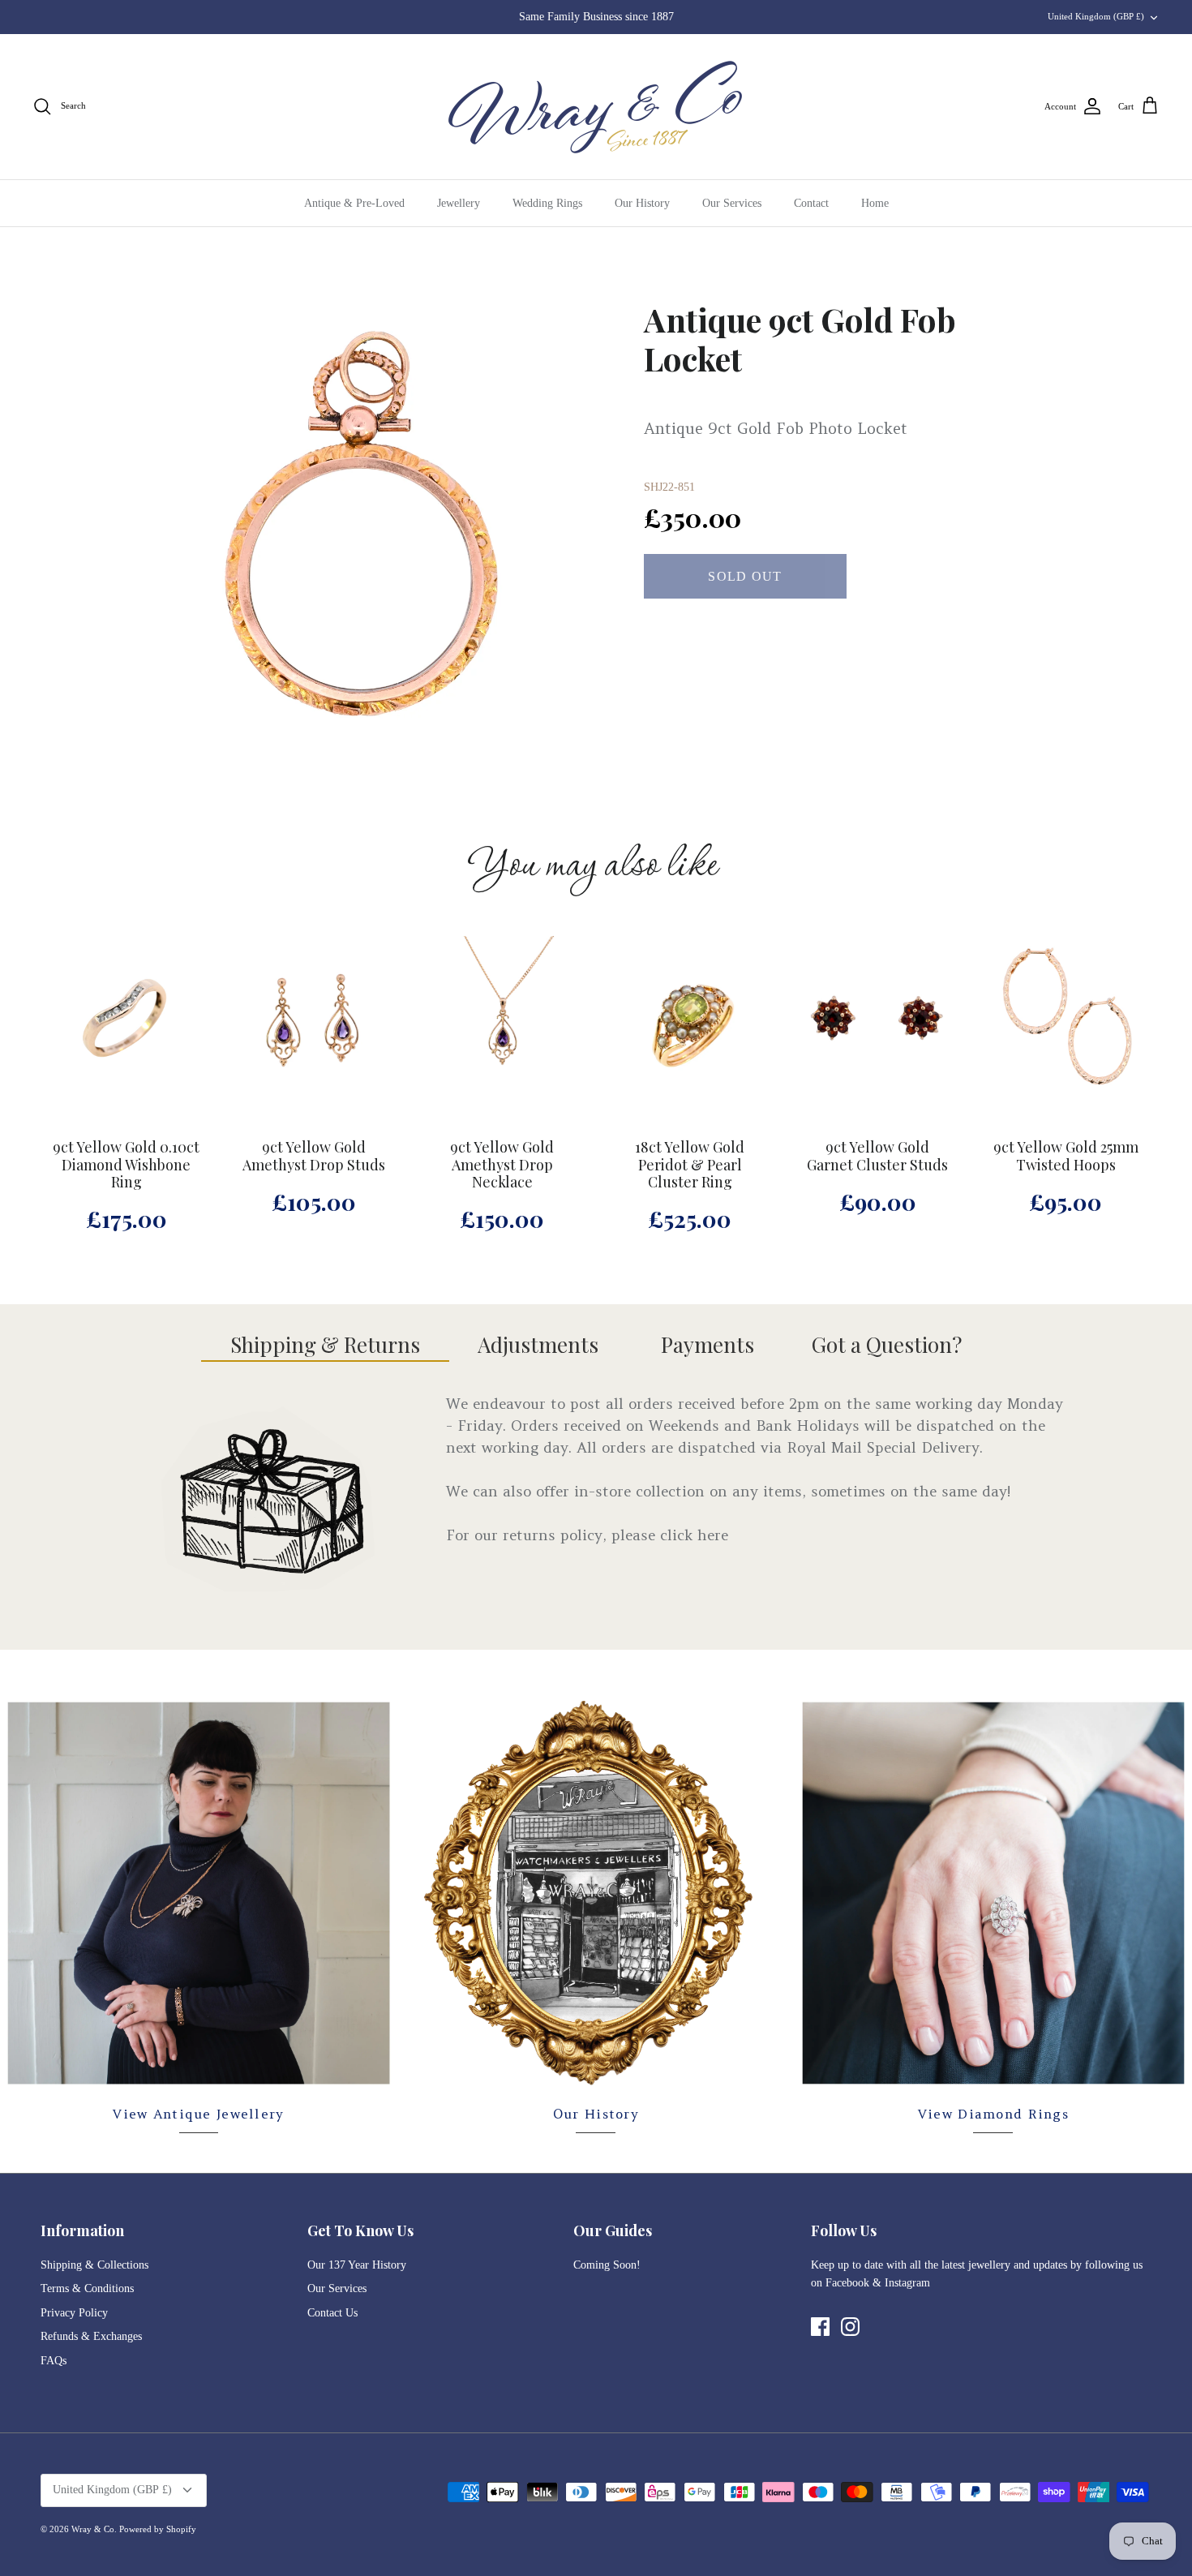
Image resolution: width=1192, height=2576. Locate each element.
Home (875, 203)
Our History (642, 203)
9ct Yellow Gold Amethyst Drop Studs (314, 1157)
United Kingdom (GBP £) (1096, 16)
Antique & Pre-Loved (354, 203)
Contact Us (332, 2313)
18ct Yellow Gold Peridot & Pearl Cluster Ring (690, 1165)
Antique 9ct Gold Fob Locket (800, 339)
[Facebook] (820, 2327)
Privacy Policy (74, 2313)
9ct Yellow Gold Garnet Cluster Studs (877, 1157)
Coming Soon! (607, 2265)
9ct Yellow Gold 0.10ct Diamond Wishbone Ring (126, 1165)
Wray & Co (93, 2529)
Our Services (732, 203)
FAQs (54, 2361)
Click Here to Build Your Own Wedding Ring (596, 17)
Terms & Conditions (87, 2288)
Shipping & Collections (94, 2265)
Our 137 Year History (357, 2265)
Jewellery (459, 203)
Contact (811, 203)
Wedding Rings (547, 203)
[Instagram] (850, 2327)
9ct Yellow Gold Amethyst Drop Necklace (502, 1165)
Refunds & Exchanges (91, 2336)
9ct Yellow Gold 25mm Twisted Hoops (1066, 1157)
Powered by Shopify (158, 2529)
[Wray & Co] (596, 107)
